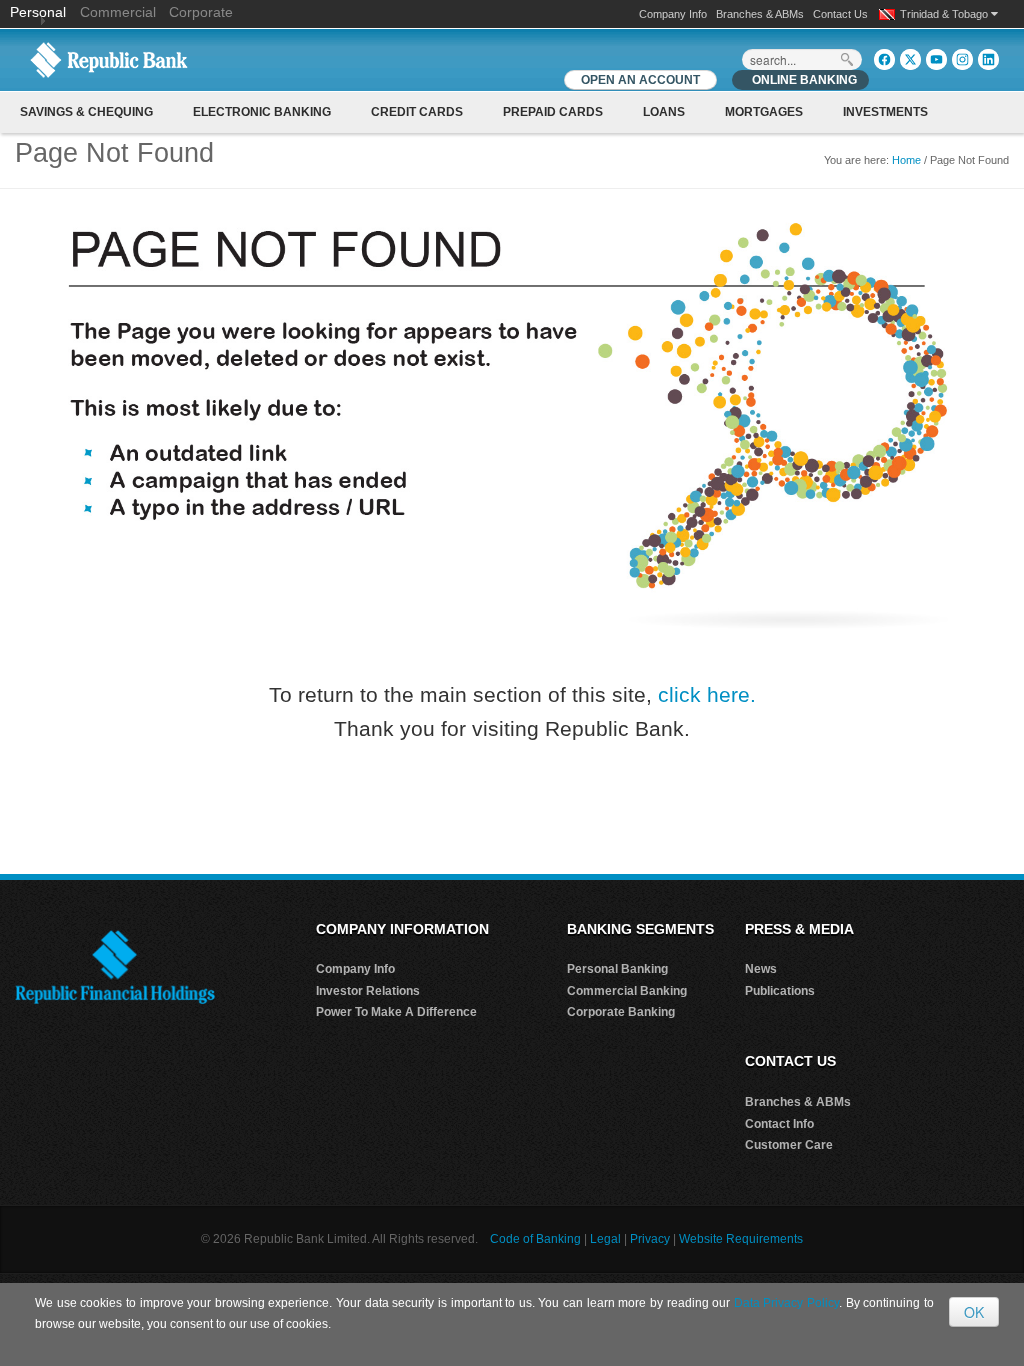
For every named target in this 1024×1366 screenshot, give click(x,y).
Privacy (650, 1239)
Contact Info (779, 1124)
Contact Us (840, 14)
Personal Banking (617, 969)
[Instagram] (962, 59)
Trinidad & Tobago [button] (945, 14)
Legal (605, 1239)
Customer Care (789, 1145)
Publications (780, 991)
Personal (40, 12)
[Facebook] (884, 59)
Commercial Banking (627, 991)
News (761, 969)
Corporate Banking (621, 1012)
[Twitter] (910, 59)
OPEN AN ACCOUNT (640, 80)
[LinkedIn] (988, 59)
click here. (707, 694)
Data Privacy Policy (786, 1303)
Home (906, 160)
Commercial (118, 12)
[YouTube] (936, 59)
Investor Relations (368, 991)
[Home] (109, 59)
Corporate (201, 12)
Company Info (673, 14)
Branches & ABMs (760, 14)
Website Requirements (741, 1239)
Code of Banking (535, 1239)
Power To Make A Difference (396, 1012)
